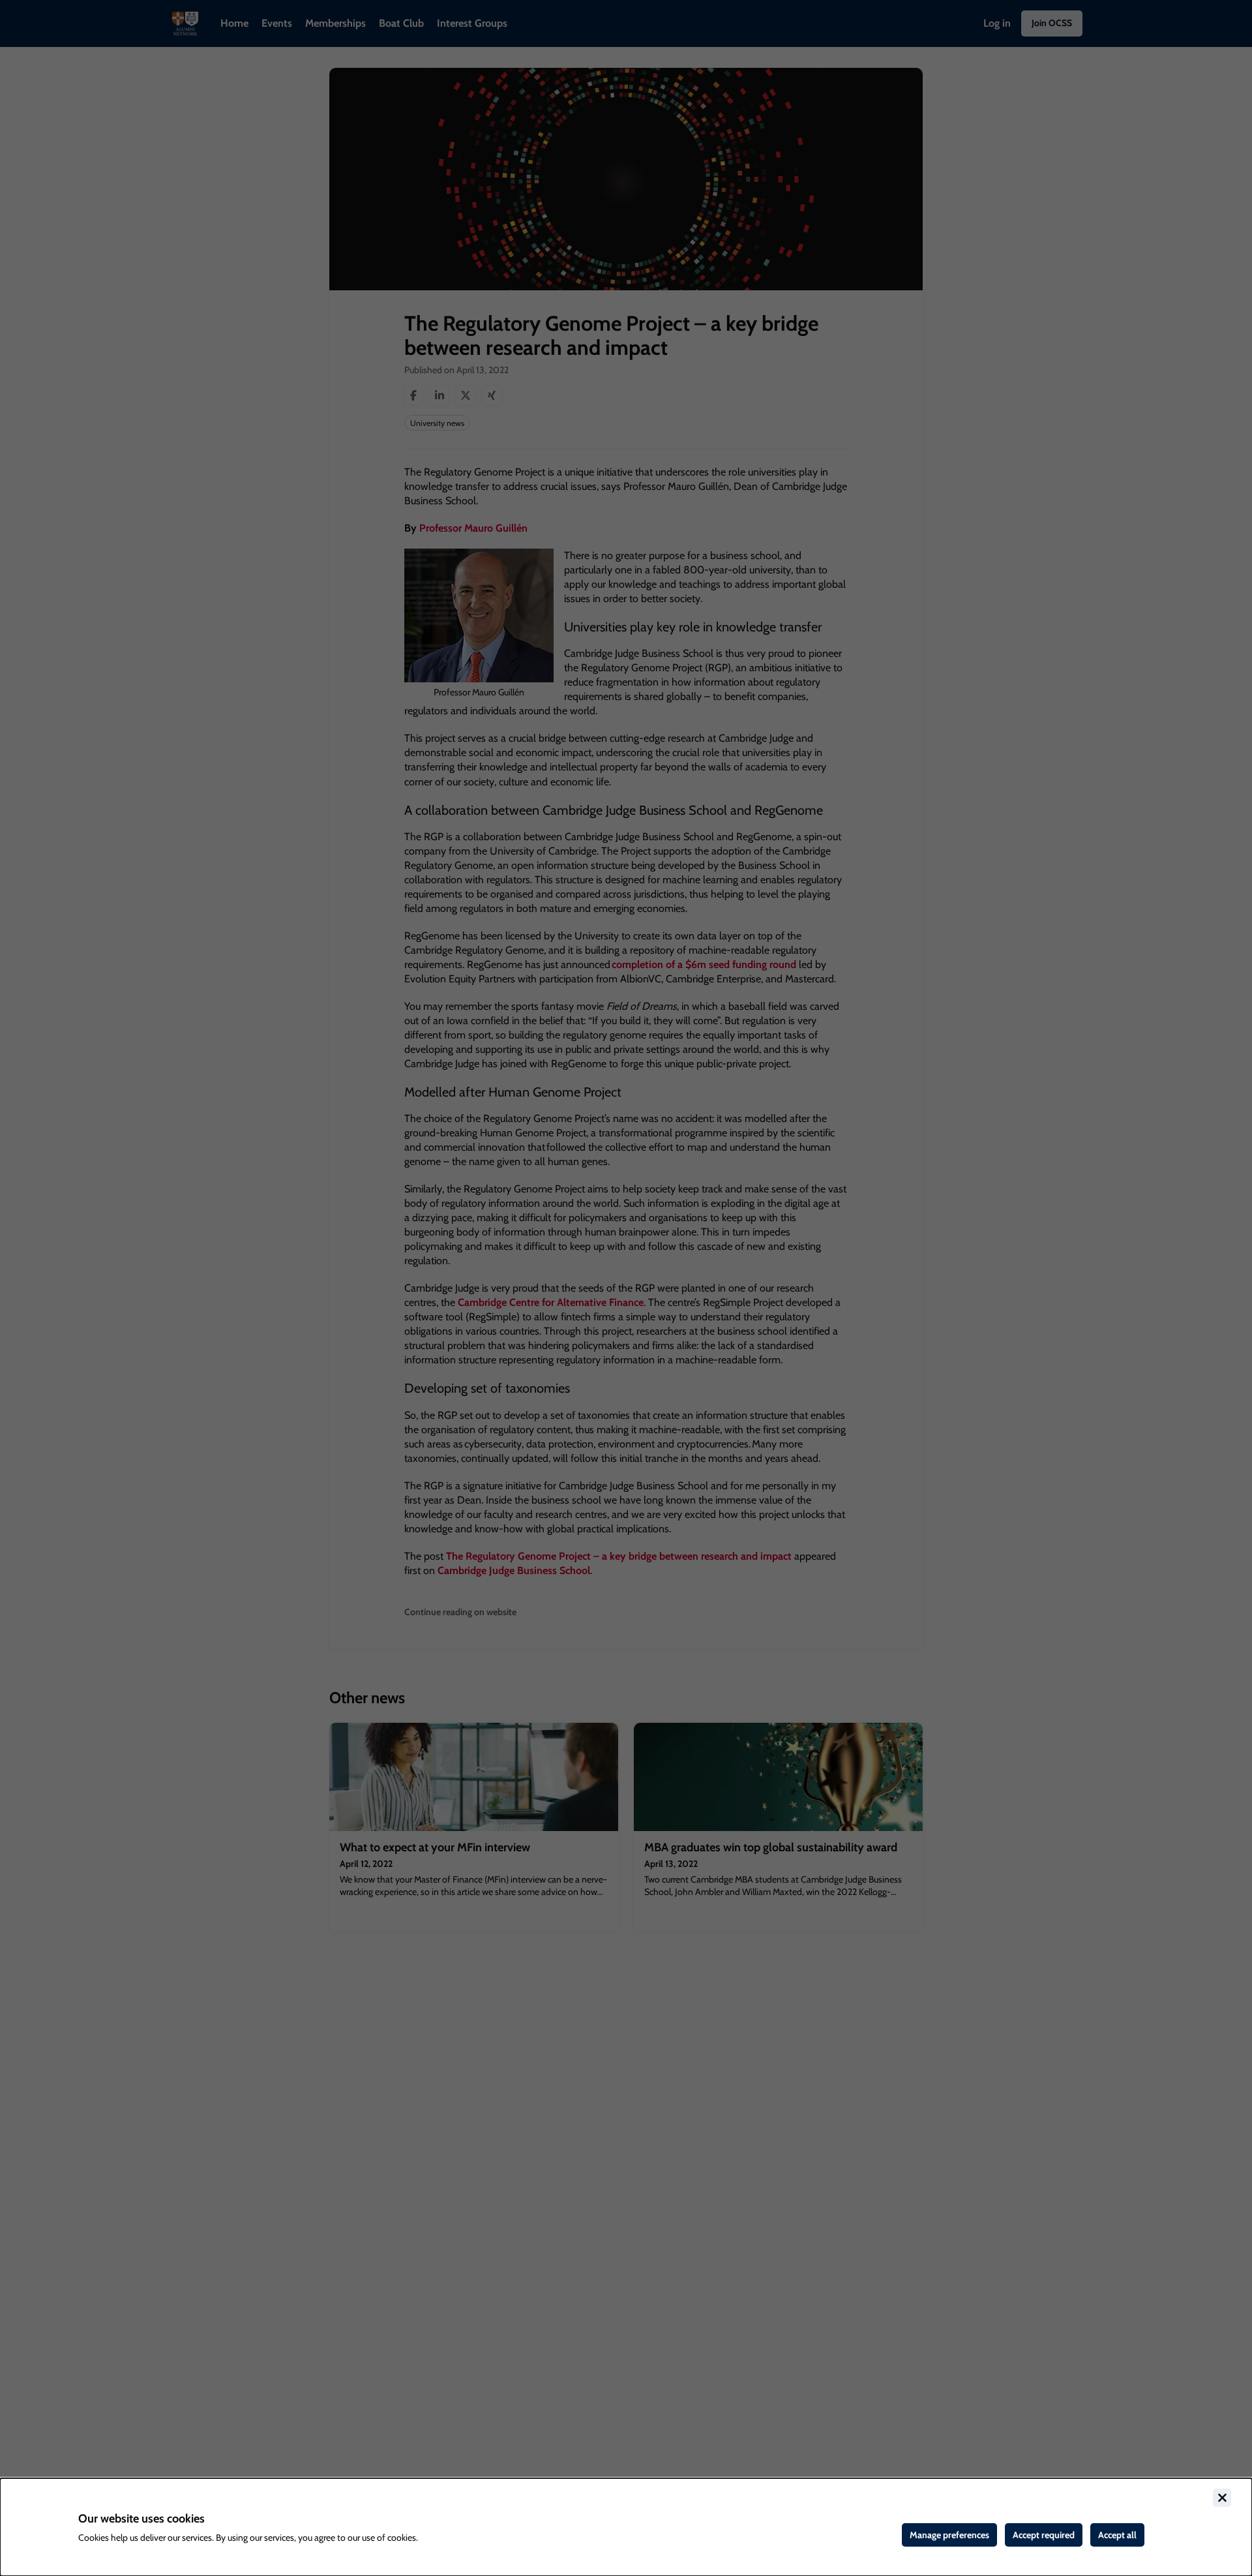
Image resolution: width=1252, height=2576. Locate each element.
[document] (626, 2527)
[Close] (1222, 2498)
